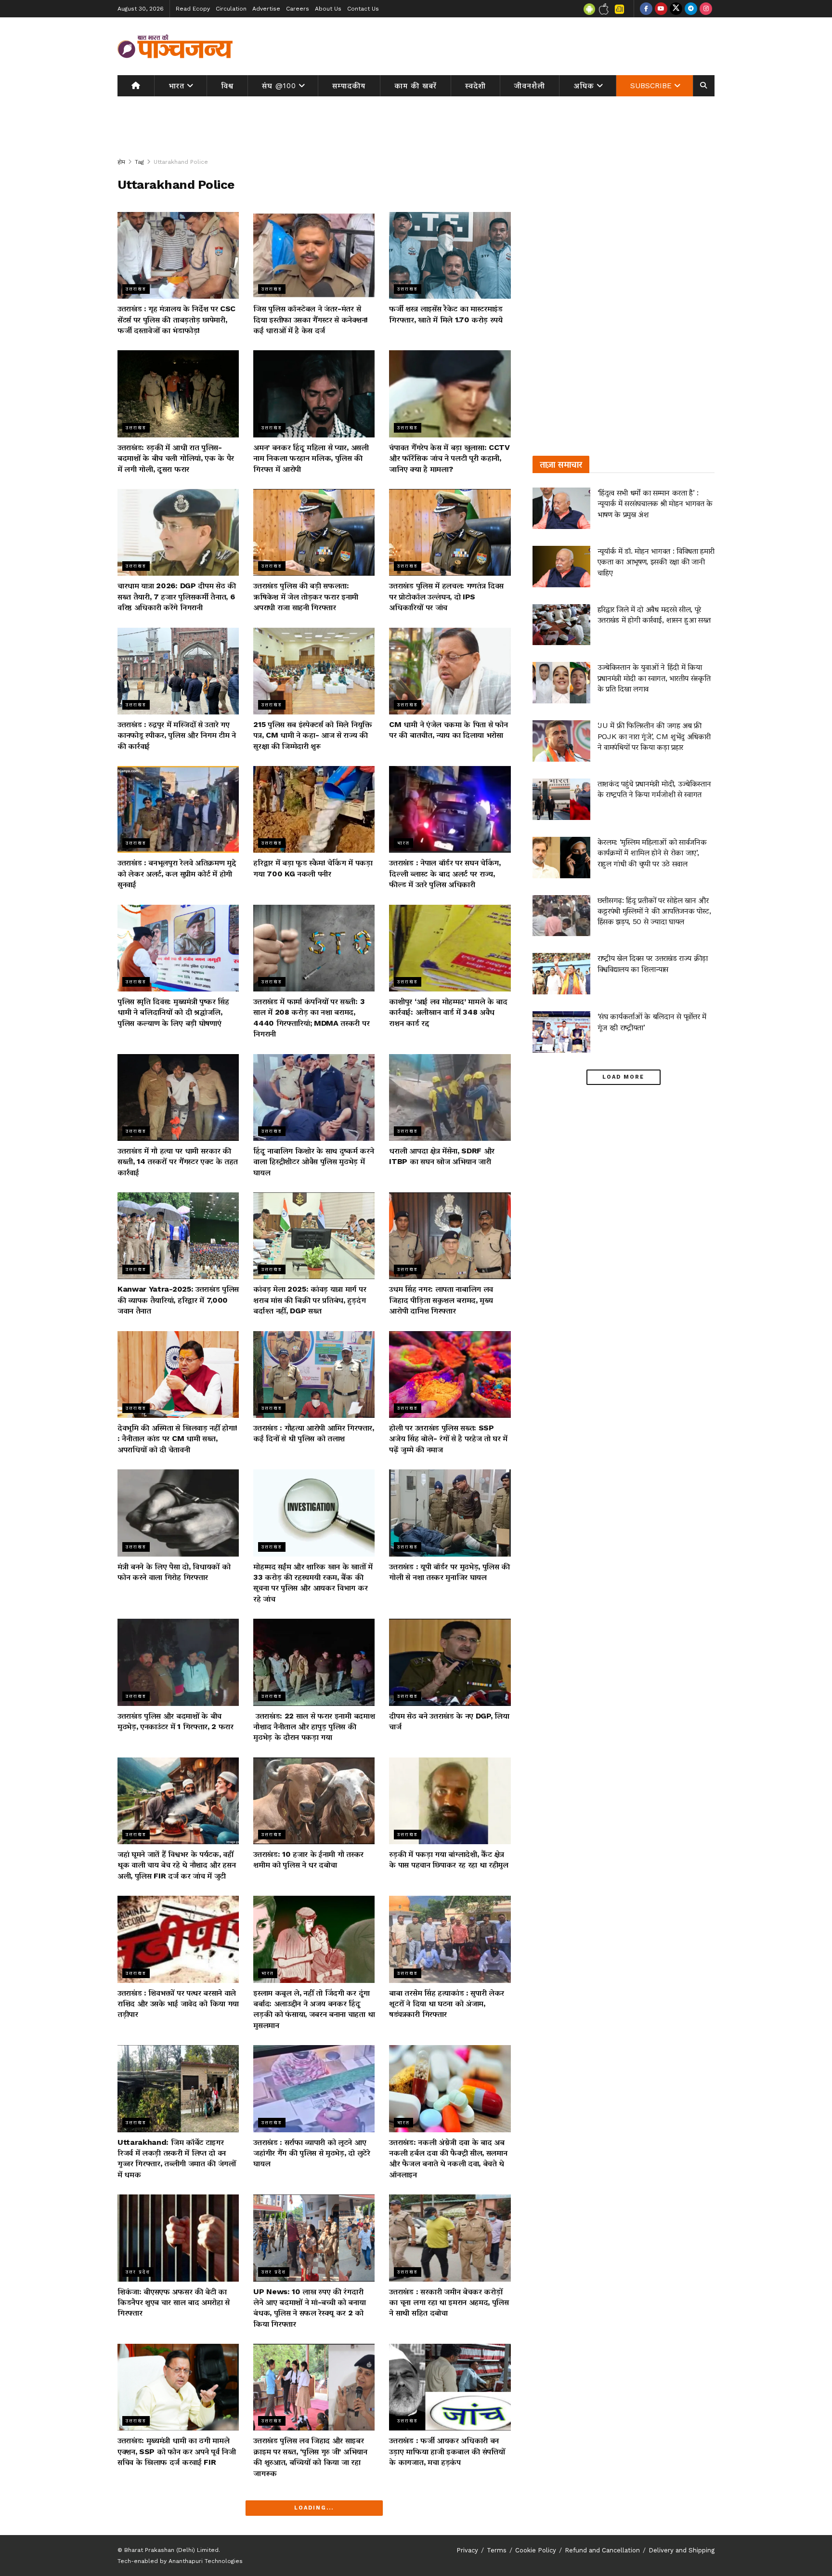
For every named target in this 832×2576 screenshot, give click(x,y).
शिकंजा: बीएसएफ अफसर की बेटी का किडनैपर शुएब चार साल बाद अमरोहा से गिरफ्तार (174, 2302)
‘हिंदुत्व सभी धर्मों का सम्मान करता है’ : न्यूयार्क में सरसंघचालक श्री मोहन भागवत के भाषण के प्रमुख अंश (655, 503)
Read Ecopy (193, 9)
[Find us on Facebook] (646, 9)
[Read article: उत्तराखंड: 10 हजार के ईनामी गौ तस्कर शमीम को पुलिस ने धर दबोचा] (314, 1801)
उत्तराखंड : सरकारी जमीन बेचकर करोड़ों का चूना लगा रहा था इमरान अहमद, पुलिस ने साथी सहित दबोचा (449, 2302)
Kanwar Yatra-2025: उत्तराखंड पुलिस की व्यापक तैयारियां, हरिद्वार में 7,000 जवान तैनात (178, 1300)
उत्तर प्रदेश (138, 2272)
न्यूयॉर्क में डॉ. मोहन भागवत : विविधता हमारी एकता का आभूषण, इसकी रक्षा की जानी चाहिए (656, 562)
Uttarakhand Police (181, 162)
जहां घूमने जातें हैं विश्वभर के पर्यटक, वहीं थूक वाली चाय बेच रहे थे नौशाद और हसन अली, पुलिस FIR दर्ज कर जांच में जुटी (176, 1865)
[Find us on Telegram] (691, 9)
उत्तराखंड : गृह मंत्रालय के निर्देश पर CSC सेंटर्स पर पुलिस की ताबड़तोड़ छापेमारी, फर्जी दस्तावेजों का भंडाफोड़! (176, 319)
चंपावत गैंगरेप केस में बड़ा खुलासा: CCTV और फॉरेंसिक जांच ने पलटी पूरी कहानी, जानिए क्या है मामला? (449, 458)
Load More (623, 1077)
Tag (139, 162)
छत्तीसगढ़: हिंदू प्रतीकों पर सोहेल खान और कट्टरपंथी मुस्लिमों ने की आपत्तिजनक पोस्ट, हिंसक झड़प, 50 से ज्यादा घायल (654, 911)
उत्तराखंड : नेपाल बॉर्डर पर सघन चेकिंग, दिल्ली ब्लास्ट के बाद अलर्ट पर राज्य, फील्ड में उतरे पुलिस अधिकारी (445, 873)
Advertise (266, 9)
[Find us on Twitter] (676, 9)
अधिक (584, 86)
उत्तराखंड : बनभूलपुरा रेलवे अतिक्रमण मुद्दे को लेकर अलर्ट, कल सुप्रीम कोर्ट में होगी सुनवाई (176, 873)
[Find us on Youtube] (661, 9)
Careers (298, 9)
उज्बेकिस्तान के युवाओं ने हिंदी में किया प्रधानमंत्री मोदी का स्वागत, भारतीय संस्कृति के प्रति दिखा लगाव (654, 678)
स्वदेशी (475, 86)
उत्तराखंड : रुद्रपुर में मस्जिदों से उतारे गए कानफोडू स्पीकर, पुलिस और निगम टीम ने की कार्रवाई (177, 735)
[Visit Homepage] (175, 46)
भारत (176, 86)
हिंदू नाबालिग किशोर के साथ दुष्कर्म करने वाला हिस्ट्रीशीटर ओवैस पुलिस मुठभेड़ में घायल (313, 1162)
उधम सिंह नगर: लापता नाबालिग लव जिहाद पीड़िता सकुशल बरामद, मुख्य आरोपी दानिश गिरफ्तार (441, 1300)
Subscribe (651, 86)
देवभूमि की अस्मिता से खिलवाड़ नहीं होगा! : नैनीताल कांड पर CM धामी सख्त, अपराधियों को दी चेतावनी (177, 1439)
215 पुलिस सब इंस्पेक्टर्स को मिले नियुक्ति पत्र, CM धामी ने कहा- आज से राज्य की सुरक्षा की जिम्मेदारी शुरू (312, 735)
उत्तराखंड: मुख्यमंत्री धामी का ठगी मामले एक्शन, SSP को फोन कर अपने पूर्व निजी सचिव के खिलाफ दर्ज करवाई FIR (176, 2451)
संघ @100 (279, 86)
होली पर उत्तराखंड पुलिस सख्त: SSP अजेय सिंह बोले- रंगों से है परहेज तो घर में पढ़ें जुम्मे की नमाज (448, 1439)
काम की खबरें (416, 86)
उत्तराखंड (136, 289)
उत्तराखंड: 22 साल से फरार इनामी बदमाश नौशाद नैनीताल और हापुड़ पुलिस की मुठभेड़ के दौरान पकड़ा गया (314, 1727)
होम (121, 162)
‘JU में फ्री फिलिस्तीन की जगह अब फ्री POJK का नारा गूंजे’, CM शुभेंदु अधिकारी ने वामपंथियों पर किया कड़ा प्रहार (654, 736)
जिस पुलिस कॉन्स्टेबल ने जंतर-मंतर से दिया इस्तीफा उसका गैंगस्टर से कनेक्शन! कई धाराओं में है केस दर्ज (311, 319)
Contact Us (363, 9)
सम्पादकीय (349, 86)
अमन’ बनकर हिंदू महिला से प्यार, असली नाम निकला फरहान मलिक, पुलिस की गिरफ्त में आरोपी (311, 458)
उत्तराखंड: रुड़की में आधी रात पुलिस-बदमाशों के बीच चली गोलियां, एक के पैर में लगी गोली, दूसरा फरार (176, 458)
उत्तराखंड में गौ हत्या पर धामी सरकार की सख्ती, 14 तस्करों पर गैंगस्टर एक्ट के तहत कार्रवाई (178, 1162)
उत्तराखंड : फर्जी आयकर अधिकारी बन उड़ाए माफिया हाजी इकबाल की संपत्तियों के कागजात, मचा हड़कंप (447, 2451)
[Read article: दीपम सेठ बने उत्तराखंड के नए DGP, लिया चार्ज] (450, 1662)
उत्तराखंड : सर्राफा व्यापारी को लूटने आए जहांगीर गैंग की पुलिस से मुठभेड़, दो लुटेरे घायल (312, 2153)
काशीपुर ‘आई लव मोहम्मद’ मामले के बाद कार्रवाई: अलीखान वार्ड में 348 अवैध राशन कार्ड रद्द (448, 1012)
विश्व (227, 86)
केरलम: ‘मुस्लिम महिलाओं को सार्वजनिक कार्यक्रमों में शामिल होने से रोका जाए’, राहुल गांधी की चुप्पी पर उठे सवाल (652, 853)
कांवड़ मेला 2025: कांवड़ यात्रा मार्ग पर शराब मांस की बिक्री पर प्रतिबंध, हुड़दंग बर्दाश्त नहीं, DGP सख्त (310, 1300)
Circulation (231, 9)
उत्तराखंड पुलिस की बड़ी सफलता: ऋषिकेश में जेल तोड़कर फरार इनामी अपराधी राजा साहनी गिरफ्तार (306, 596)
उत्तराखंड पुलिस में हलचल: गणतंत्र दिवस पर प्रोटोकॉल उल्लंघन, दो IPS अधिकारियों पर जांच (446, 596)
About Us (328, 9)
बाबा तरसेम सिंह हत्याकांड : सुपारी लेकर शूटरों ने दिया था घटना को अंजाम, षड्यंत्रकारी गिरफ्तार (447, 2004)
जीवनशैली (530, 86)
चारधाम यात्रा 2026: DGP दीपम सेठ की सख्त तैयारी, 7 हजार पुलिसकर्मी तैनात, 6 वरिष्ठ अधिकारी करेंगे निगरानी (177, 596)
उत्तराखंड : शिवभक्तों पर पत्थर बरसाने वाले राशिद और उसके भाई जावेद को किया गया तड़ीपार (178, 2004)
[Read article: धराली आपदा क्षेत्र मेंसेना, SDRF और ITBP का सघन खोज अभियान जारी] (450, 1097)
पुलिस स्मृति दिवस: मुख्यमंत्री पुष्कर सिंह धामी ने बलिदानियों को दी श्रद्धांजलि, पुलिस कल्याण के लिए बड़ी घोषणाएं (173, 1012)
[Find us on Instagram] (706, 9)
